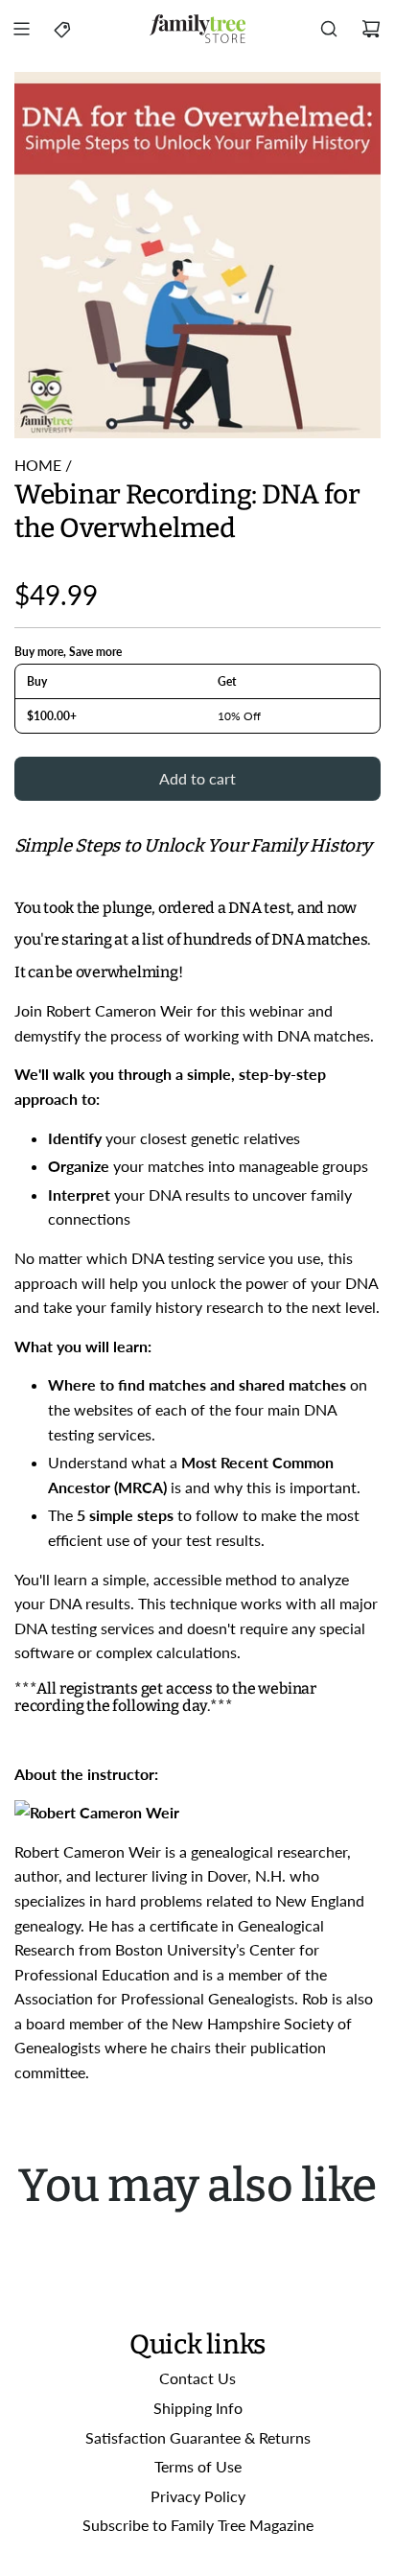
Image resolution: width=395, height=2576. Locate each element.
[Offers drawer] (63, 29)
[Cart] (371, 29)
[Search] (329, 29)
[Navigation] (21, 29)
